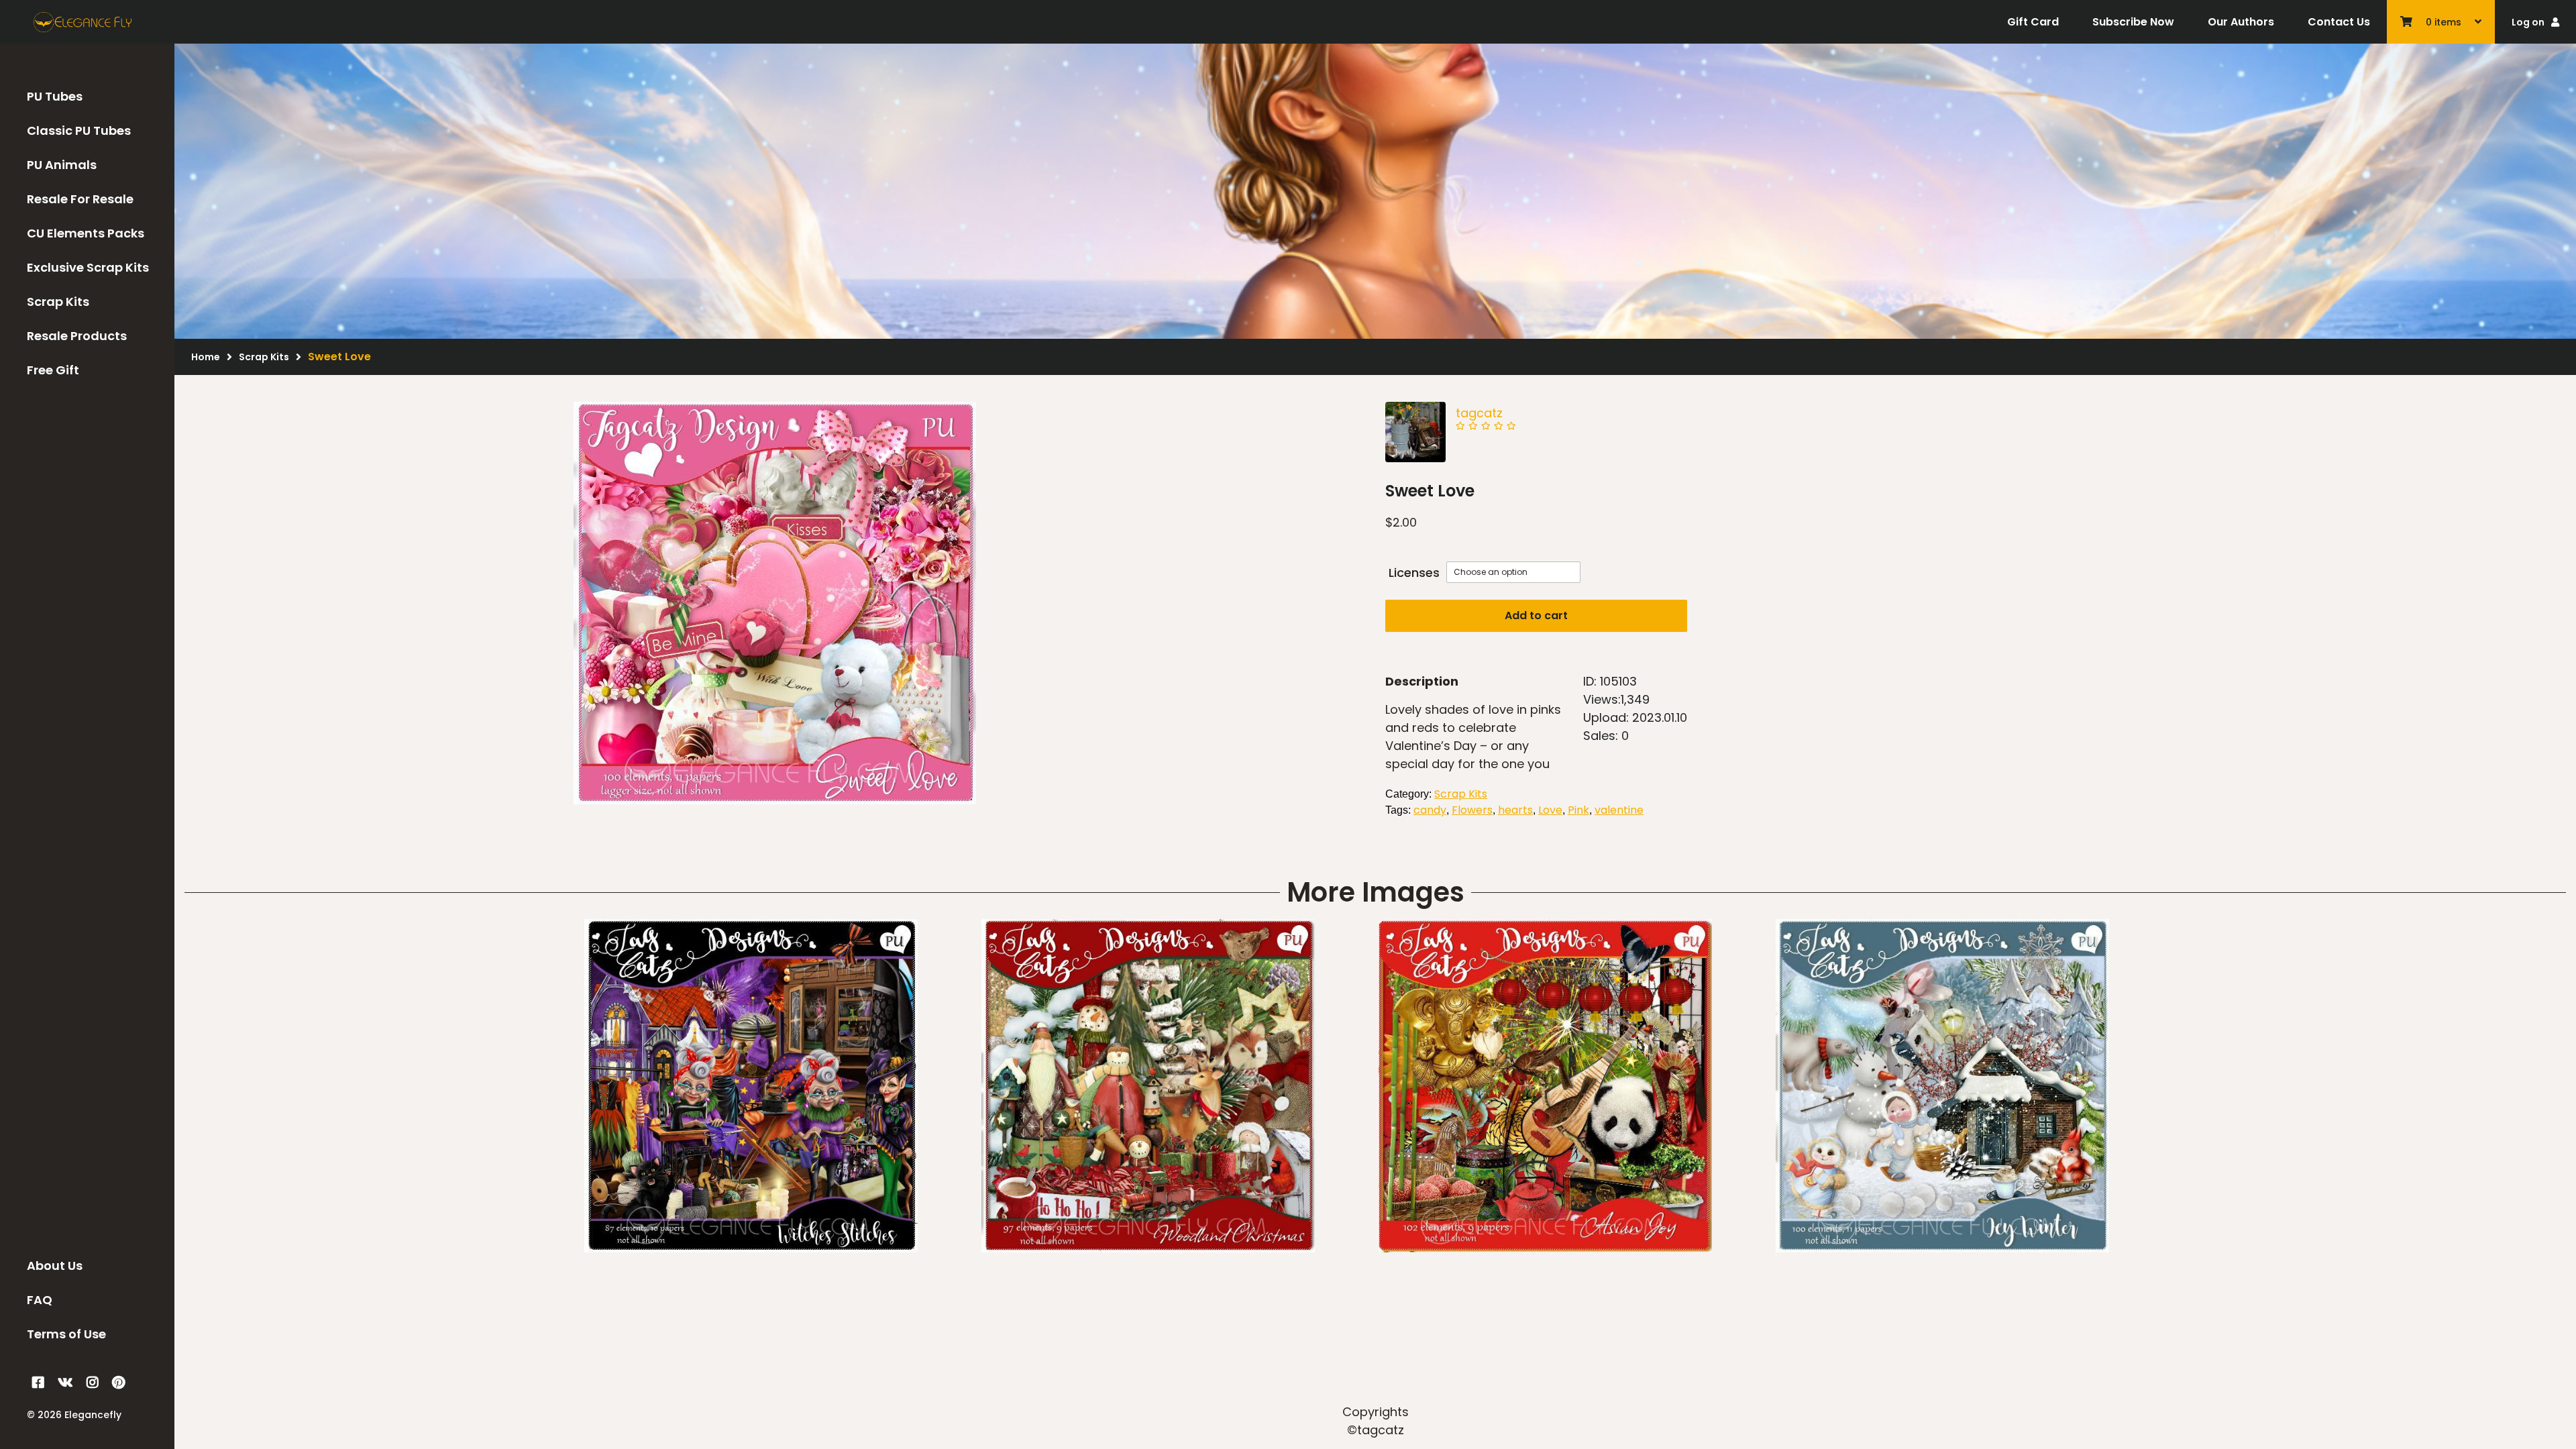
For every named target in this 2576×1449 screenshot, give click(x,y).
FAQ (40, 1300)
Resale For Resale (80, 199)
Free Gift (53, 370)
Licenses (1414, 573)
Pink (1578, 810)
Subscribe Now (2133, 22)
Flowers (1472, 810)
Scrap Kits (58, 302)
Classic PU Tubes (79, 130)
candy (1430, 810)
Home (206, 357)
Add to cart (1536, 615)
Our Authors (2241, 22)
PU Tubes (55, 96)
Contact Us (2339, 22)
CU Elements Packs (86, 233)
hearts (1515, 810)
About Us (55, 1266)
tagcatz (1479, 413)
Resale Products (77, 336)
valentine (1619, 810)
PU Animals (62, 165)
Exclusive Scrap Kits (88, 267)
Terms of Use (66, 1334)
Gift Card (2033, 22)
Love (1550, 810)
